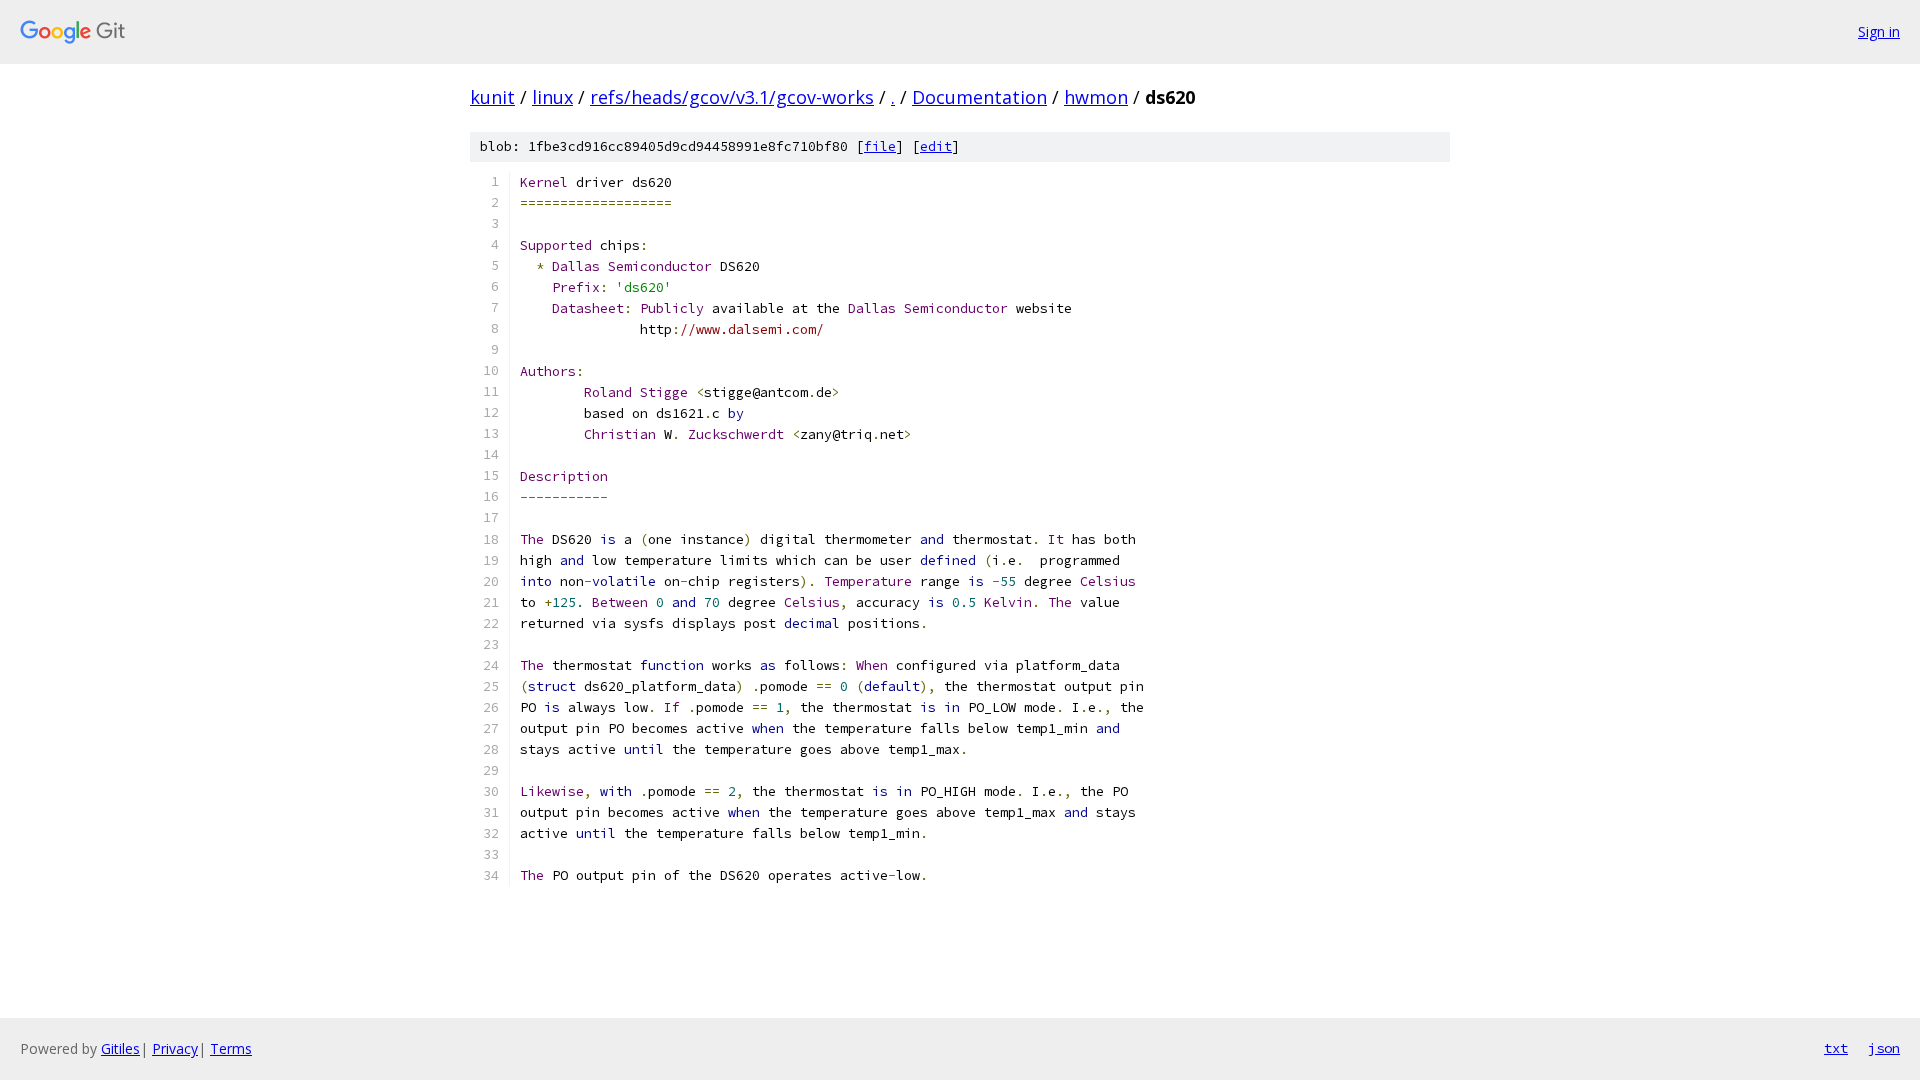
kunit (492, 97)
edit (936, 146)
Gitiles (120, 1048)
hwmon (1096, 97)
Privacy (175, 1048)
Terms (231, 1048)
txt (1836, 1048)
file (880, 146)
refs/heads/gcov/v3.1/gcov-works (732, 97)
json (1884, 1048)
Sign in (1879, 31)
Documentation (979, 97)
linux (552, 97)
